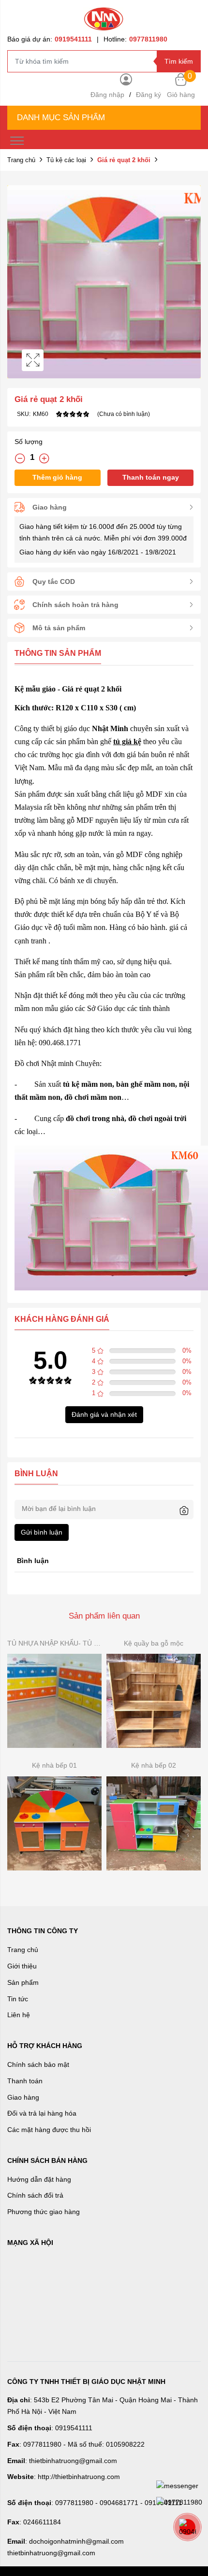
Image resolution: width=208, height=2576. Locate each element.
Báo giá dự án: (50, 39)
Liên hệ (19, 2015)
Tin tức (18, 1999)
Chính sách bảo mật (38, 2064)
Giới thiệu (22, 1966)
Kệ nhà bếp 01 (54, 1765)
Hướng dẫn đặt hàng (39, 2179)
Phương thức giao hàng (44, 2212)
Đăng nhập (107, 95)
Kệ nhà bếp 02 (154, 1765)
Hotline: (135, 39)
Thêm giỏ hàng (57, 477)
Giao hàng (23, 2097)
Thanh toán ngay (151, 477)
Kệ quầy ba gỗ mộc (154, 1643)
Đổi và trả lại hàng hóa (42, 2113)
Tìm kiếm (179, 61)
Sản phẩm (23, 1982)
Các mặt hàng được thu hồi (49, 2130)
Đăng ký (149, 95)
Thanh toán (25, 2081)
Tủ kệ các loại (66, 160)
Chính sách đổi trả (35, 2195)
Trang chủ (21, 160)
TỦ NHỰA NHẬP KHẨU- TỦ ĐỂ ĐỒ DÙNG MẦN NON (54, 1643)
